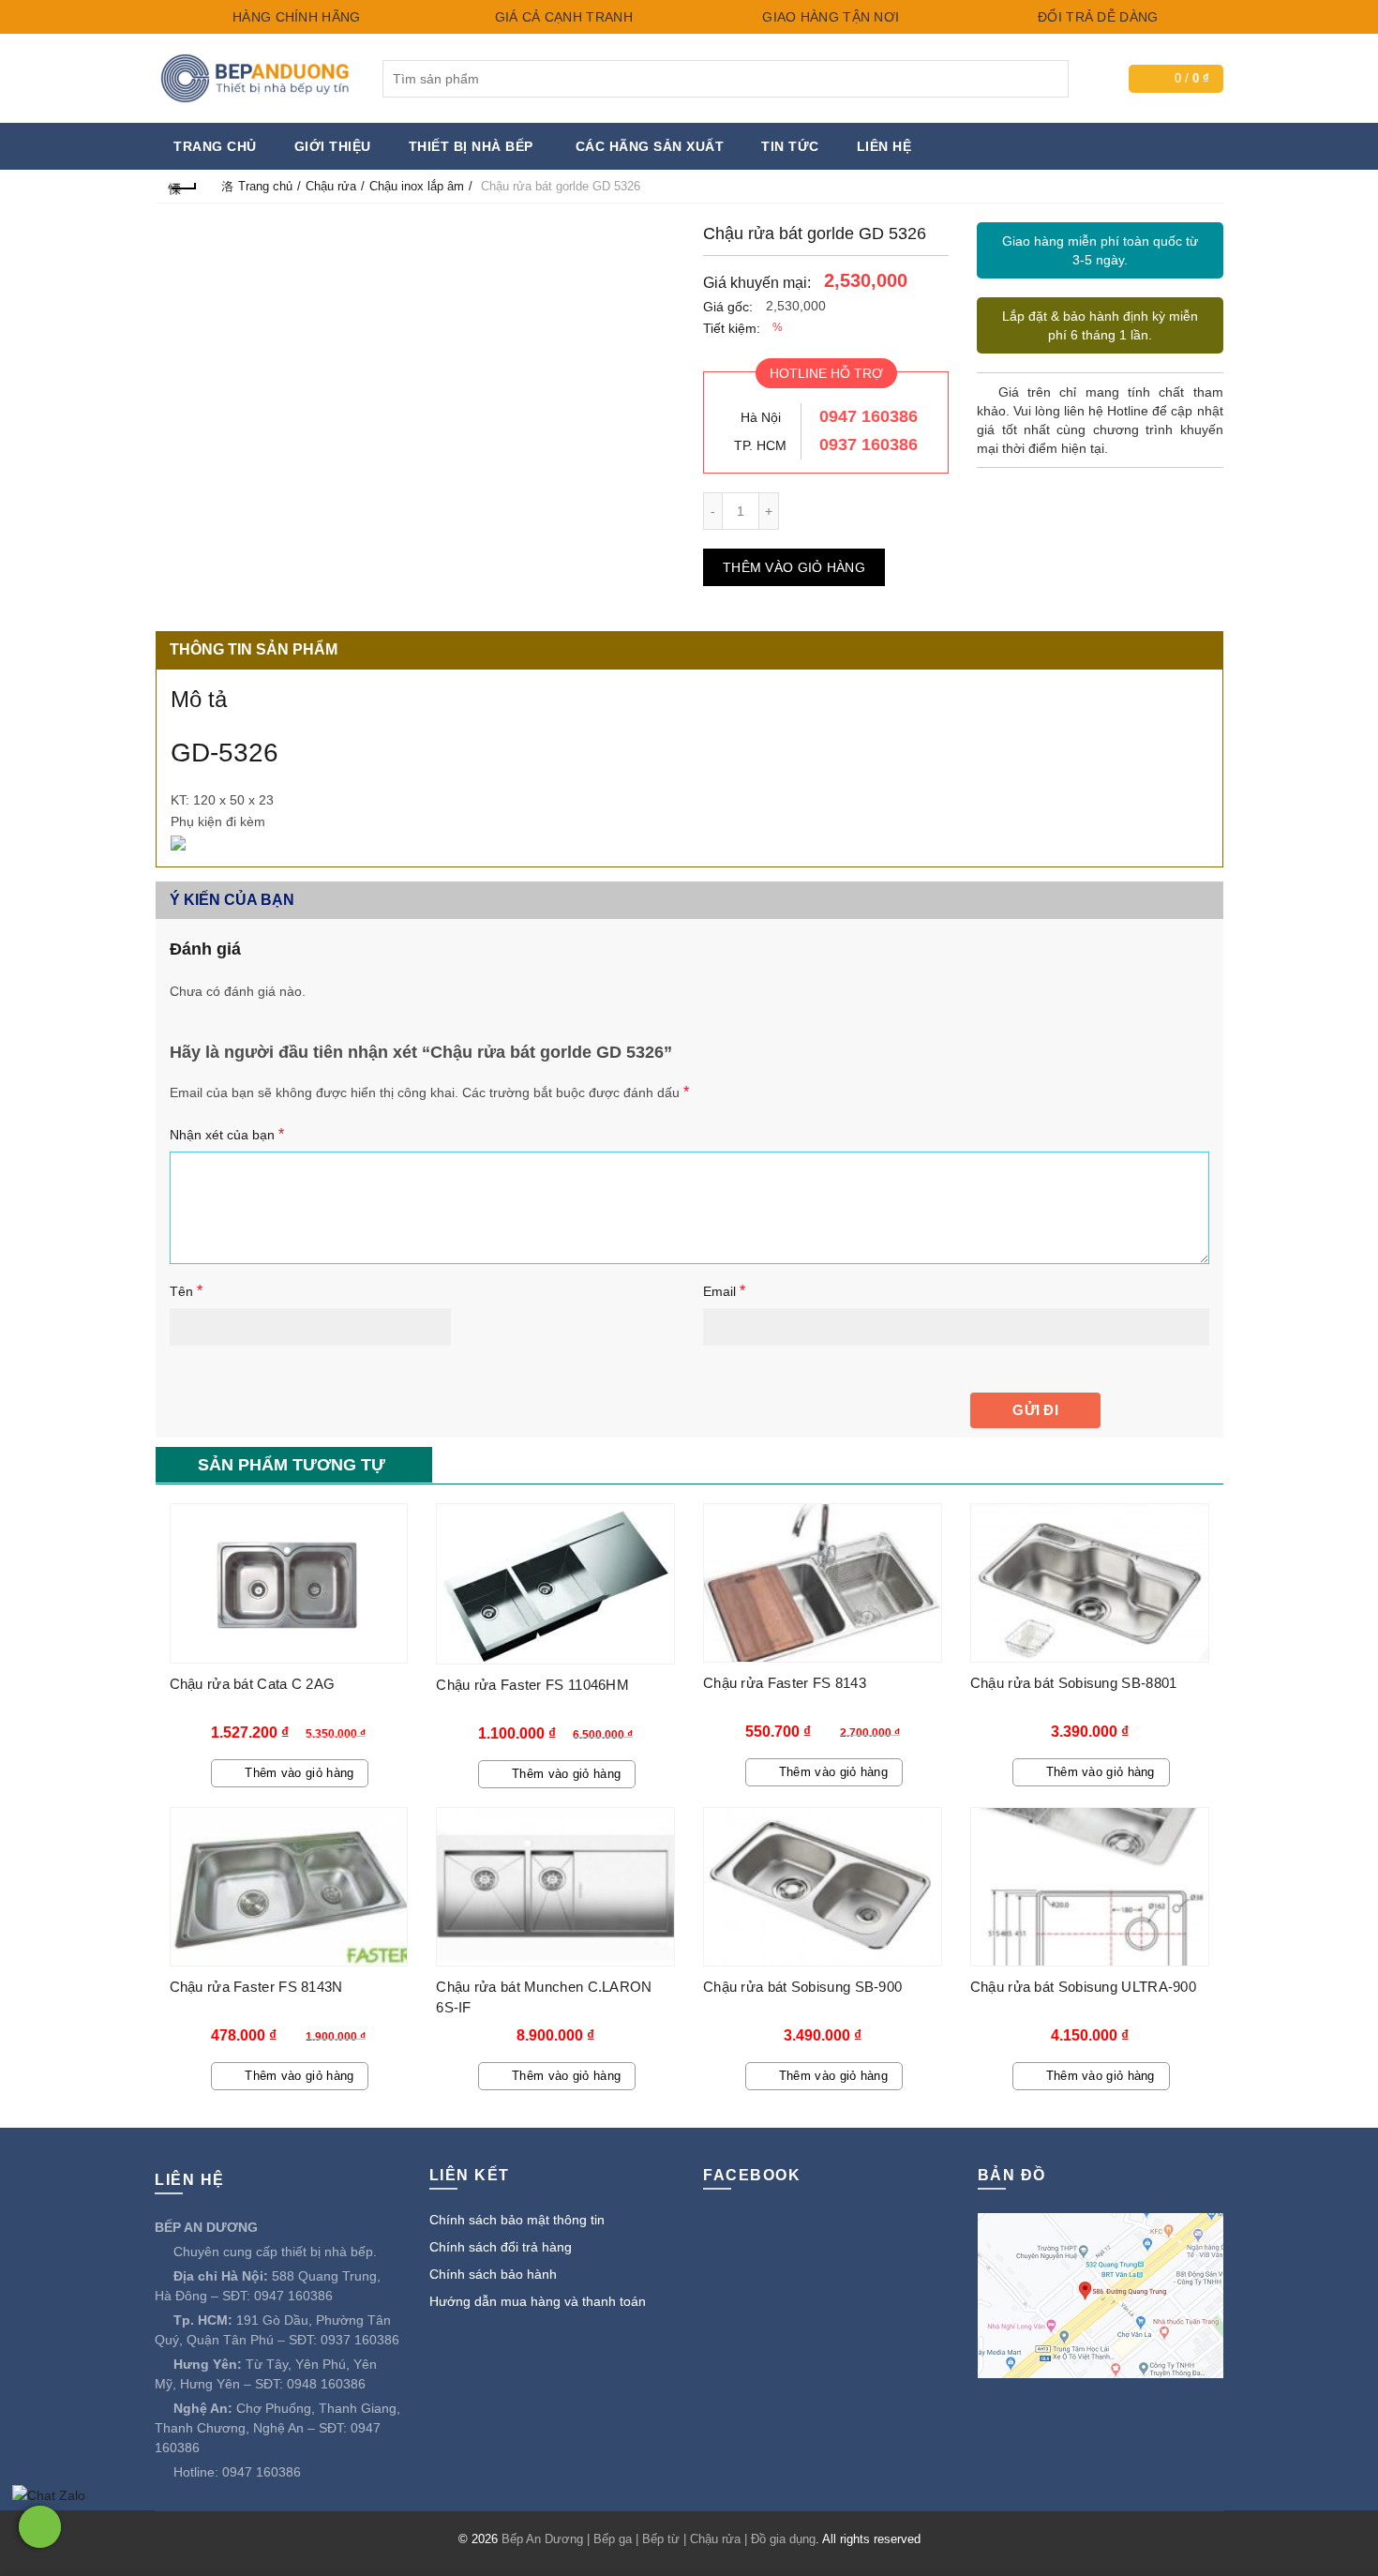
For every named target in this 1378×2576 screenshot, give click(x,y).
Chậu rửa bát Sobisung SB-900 (802, 1987)
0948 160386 (326, 2384)
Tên (186, 1291)
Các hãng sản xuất (650, 146)
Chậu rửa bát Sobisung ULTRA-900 (1083, 1987)
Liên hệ (884, 146)
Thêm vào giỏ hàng (794, 567)
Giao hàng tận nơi (829, 17)
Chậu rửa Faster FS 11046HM (532, 1685)
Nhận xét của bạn (227, 1134)
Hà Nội (761, 417)
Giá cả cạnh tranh (561, 17)
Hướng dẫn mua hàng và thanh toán (538, 2301)
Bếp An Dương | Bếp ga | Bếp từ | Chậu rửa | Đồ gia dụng (659, 2539)
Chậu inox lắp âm (417, 186)
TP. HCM (760, 445)
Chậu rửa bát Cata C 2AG (253, 1684)
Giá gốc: (728, 307)
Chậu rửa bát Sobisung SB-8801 (1074, 1683)
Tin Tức (790, 146)
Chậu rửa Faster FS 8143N (256, 1987)
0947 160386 (869, 416)
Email (724, 1291)
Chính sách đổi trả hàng (501, 2247)
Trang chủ (215, 146)
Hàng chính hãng (295, 17)
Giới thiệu (333, 146)
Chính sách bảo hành (493, 2274)
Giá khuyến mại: (757, 283)
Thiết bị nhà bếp (471, 146)
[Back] (184, 186)
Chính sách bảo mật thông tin (517, 2220)
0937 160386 (869, 444)
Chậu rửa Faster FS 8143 (785, 1683)
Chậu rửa (331, 186)
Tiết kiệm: (732, 328)
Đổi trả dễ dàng (1096, 17)
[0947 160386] (40, 2527)
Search (1050, 79)
